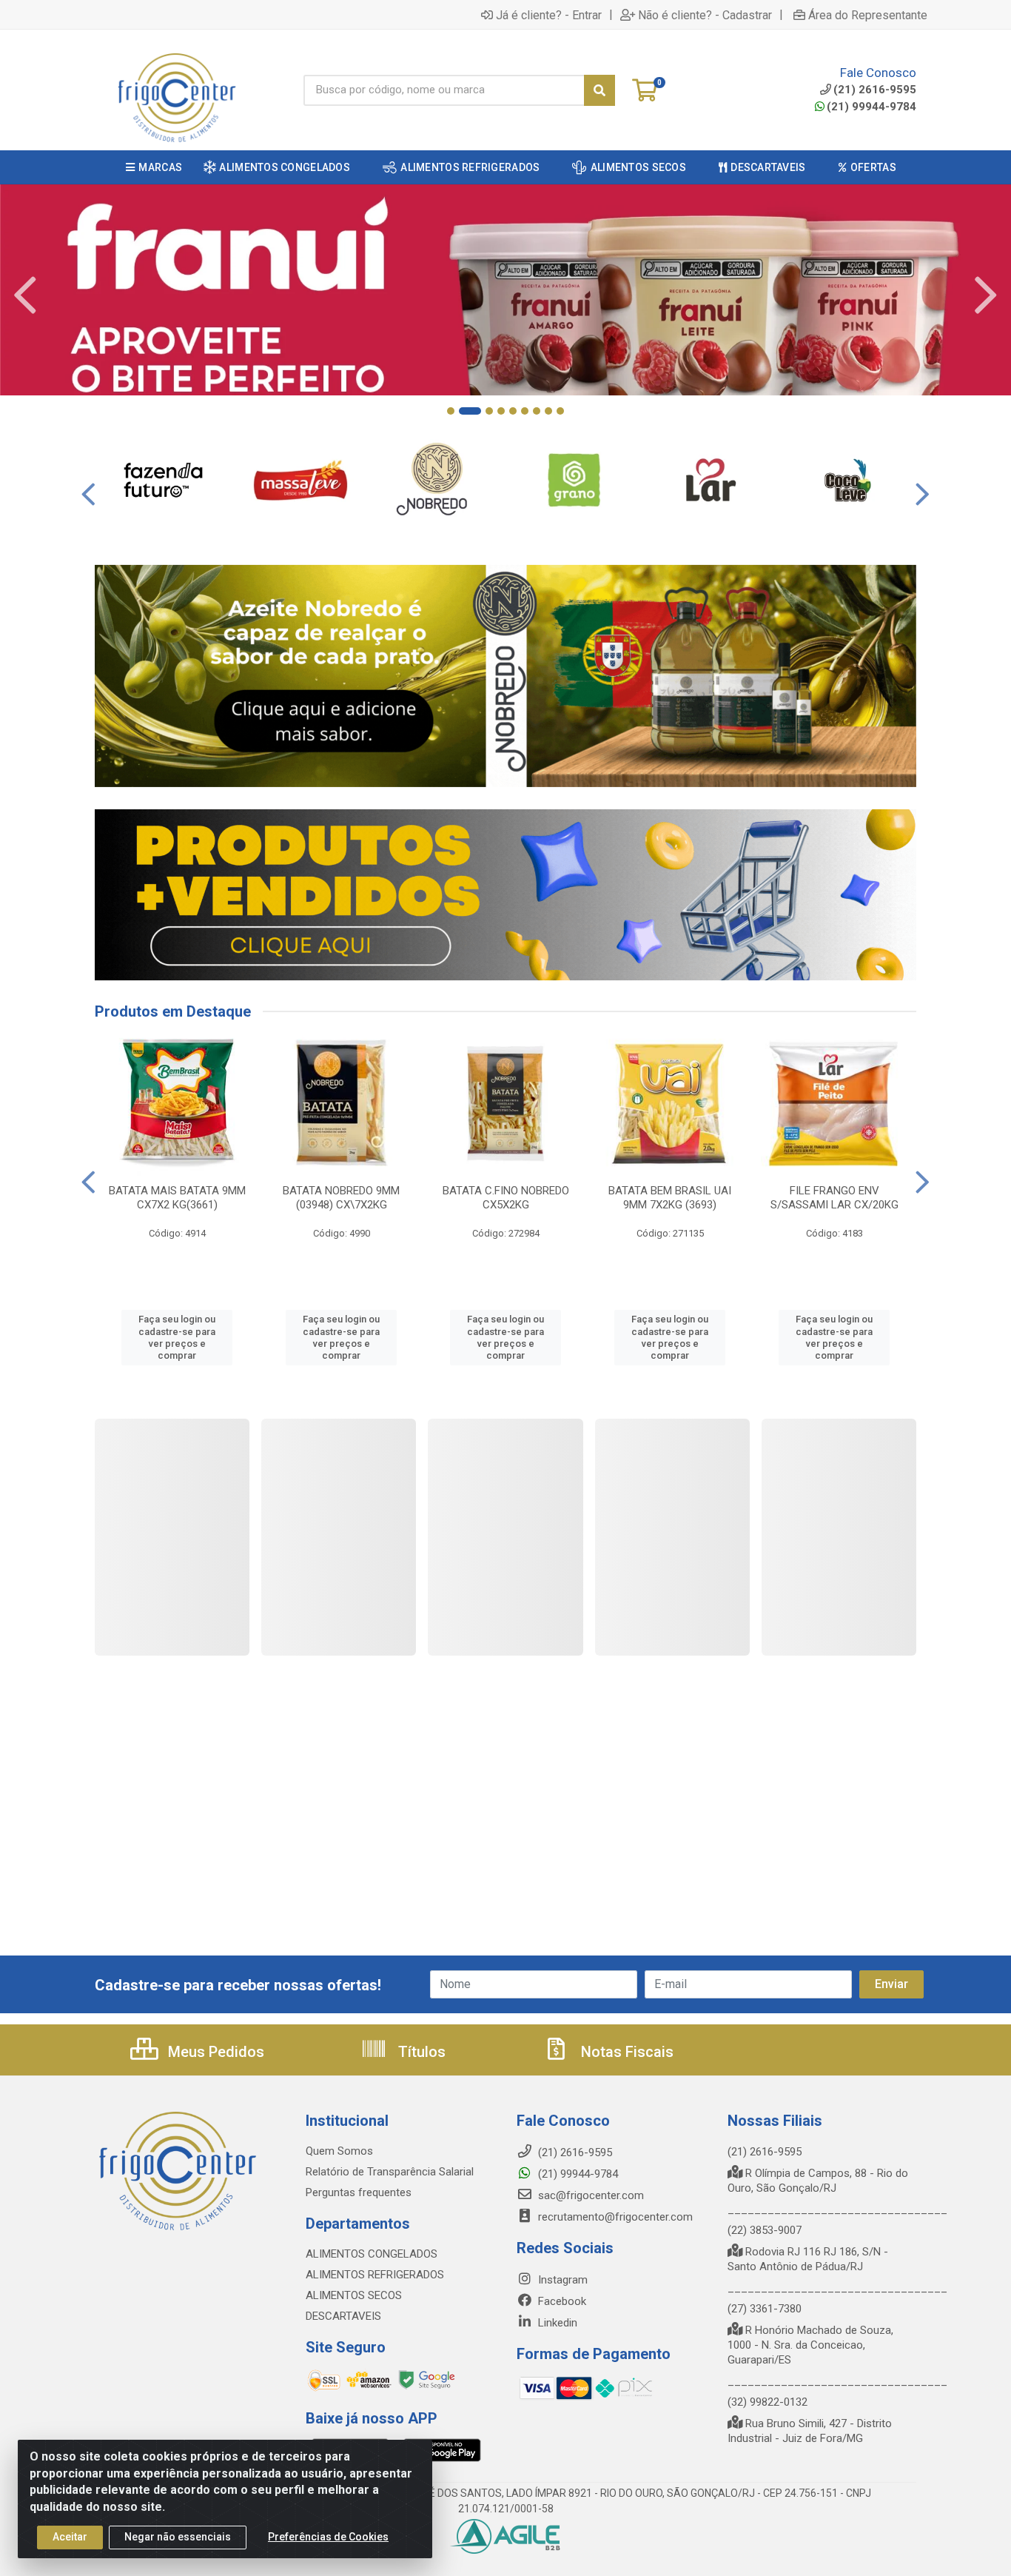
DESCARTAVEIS (343, 2316)
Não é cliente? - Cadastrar (705, 15)
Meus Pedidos (214, 2052)
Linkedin (556, 2323)
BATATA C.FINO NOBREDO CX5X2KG (506, 1198)
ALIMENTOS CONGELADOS (372, 2254)
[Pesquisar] (599, 90)
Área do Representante (868, 15)
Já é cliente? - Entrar (549, 15)
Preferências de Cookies (328, 2537)
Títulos (420, 2052)
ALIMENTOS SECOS (354, 2295)
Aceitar (70, 2537)
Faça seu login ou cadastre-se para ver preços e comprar (177, 1337)
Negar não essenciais (178, 2537)
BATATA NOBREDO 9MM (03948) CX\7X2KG (341, 1198)
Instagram (561, 2280)
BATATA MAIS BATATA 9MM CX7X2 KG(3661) (177, 1198)
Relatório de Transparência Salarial (390, 2172)
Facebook (561, 2301)
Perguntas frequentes (359, 2192)
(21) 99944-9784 (871, 107)
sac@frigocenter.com (591, 2195)
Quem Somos (339, 2151)
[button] (451, 411)
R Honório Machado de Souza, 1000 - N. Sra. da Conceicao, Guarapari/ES (810, 2345)
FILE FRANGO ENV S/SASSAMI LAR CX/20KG (834, 1198)
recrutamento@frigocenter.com (615, 2217)
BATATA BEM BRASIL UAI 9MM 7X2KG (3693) (670, 1198)
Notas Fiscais (625, 2052)
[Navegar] (25, 295)
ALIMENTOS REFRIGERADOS (375, 2275)
